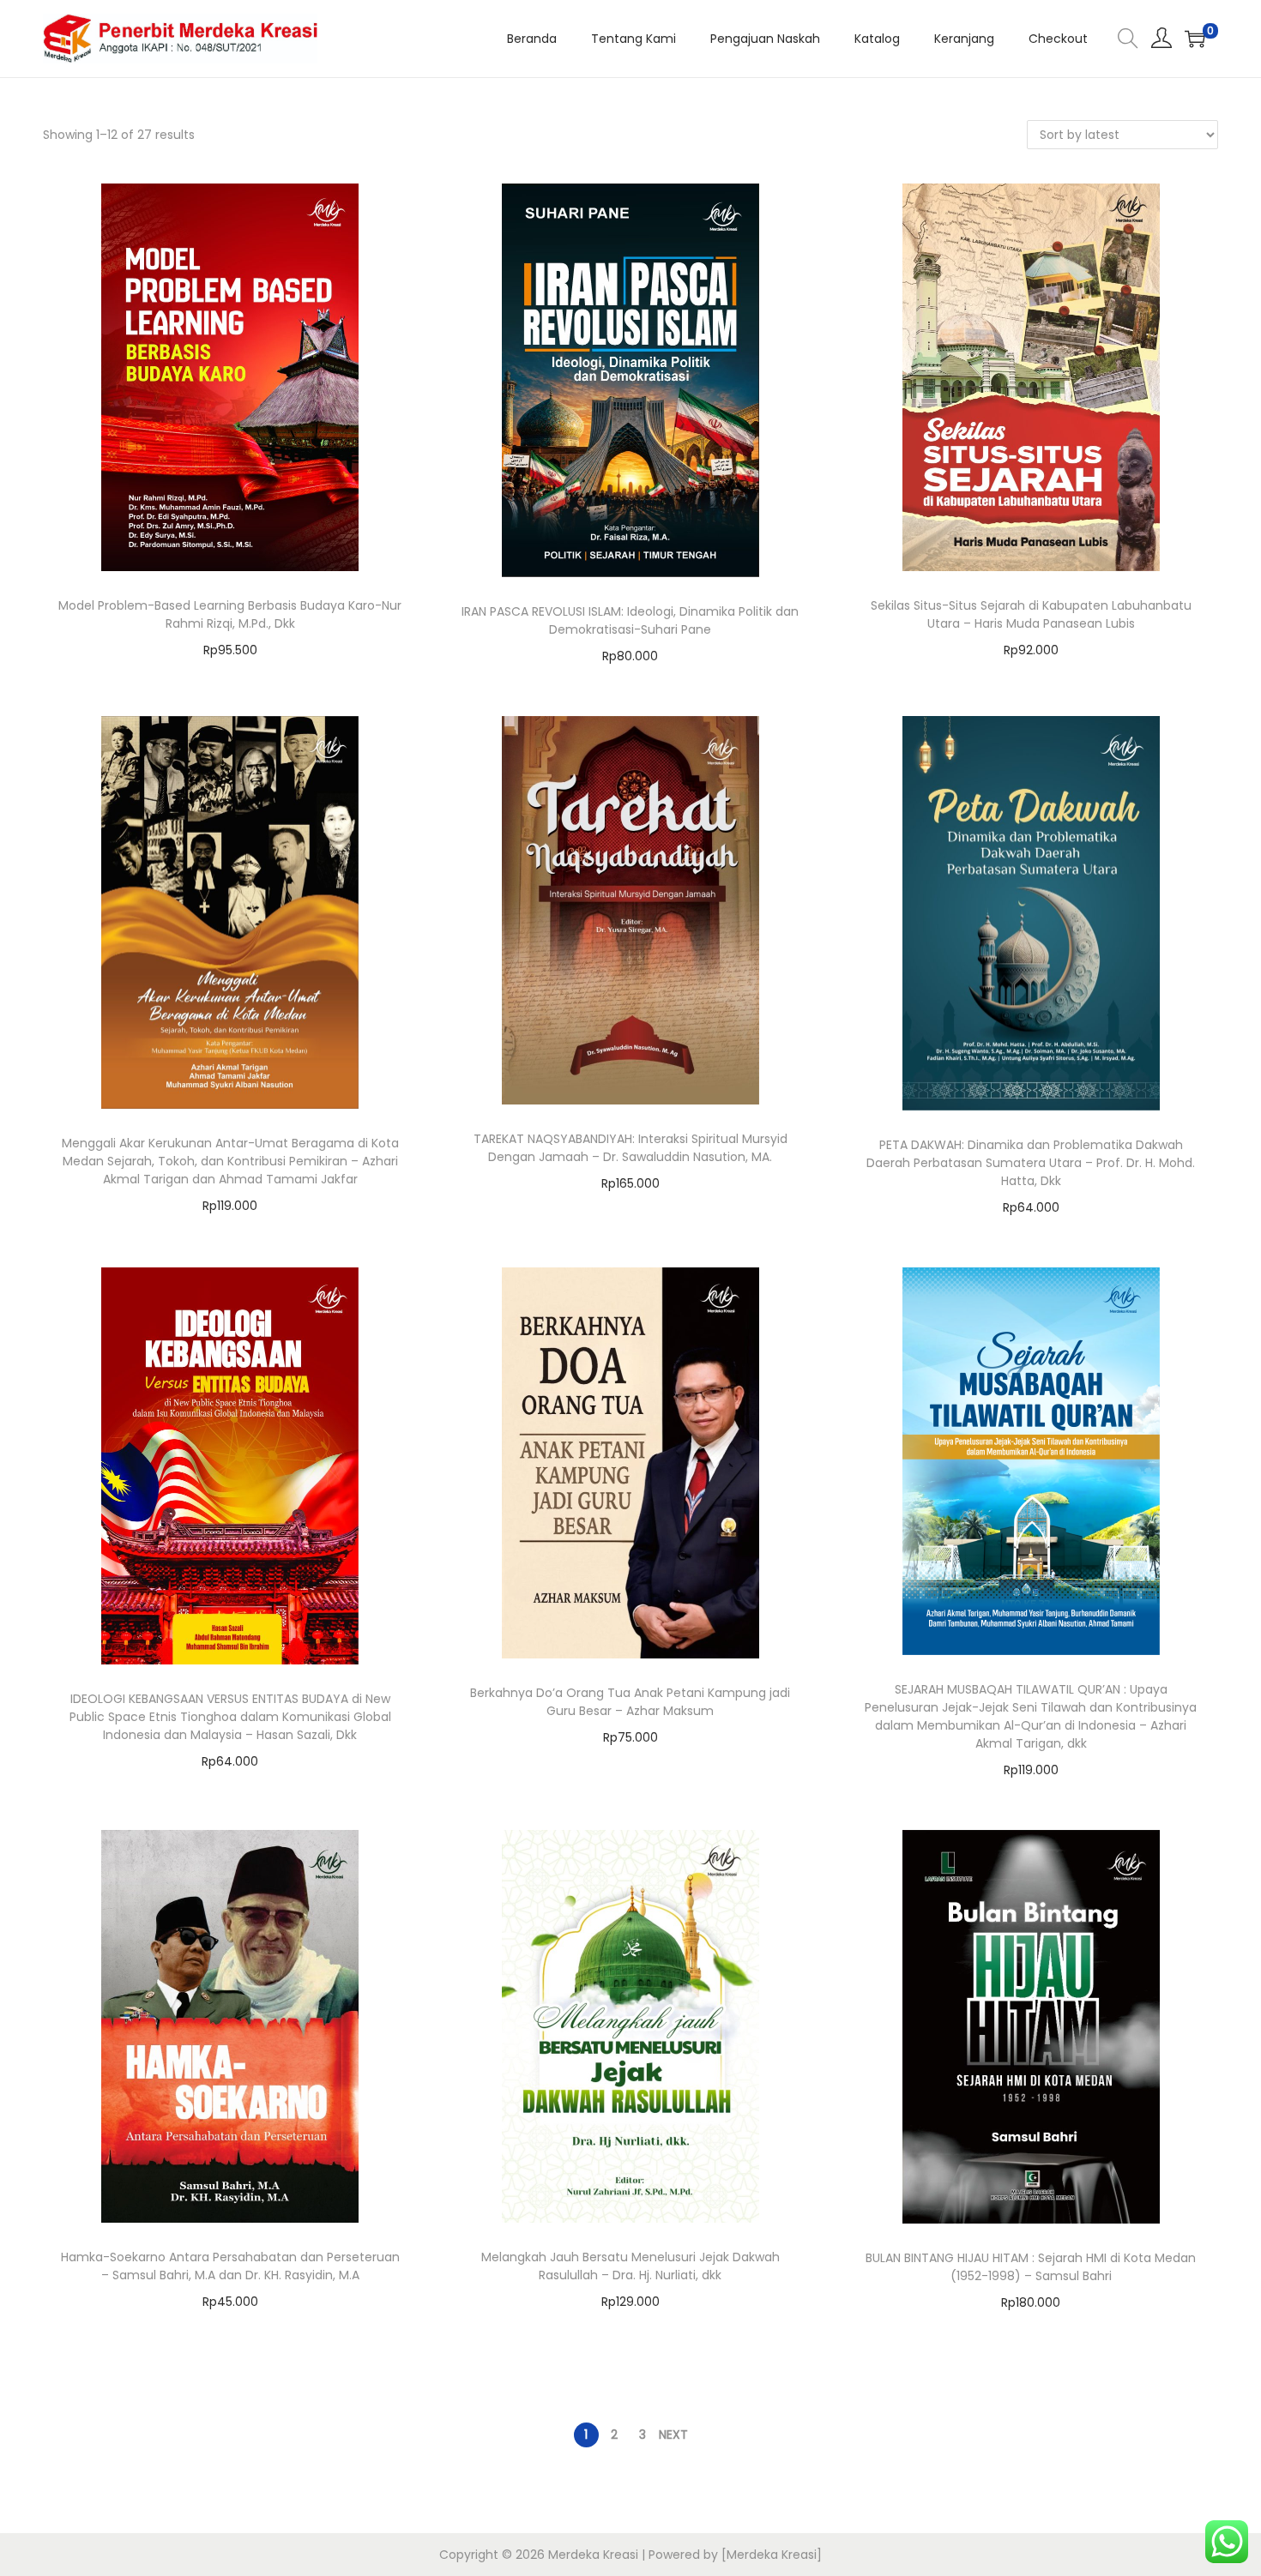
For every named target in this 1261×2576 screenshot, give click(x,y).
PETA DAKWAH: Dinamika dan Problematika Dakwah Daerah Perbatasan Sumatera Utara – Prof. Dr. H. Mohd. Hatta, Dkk (1031, 1163)
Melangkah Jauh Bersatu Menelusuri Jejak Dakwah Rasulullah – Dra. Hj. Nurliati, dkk (630, 2266)
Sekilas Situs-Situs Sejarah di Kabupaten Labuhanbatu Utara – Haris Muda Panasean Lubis (1031, 614)
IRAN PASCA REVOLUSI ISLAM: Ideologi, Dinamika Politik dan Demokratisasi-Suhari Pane (630, 620)
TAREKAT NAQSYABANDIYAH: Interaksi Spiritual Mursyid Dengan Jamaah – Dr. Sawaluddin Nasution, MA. (630, 1148)
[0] (1195, 39)
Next (673, 2435)
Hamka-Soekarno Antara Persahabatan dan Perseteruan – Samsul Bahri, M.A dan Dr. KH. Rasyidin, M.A (230, 2266)
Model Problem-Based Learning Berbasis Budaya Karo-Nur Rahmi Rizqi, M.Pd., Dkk (230, 614)
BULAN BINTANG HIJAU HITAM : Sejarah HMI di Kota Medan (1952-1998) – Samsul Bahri (1031, 2267)
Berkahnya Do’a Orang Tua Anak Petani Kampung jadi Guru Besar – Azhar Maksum (630, 1702)
